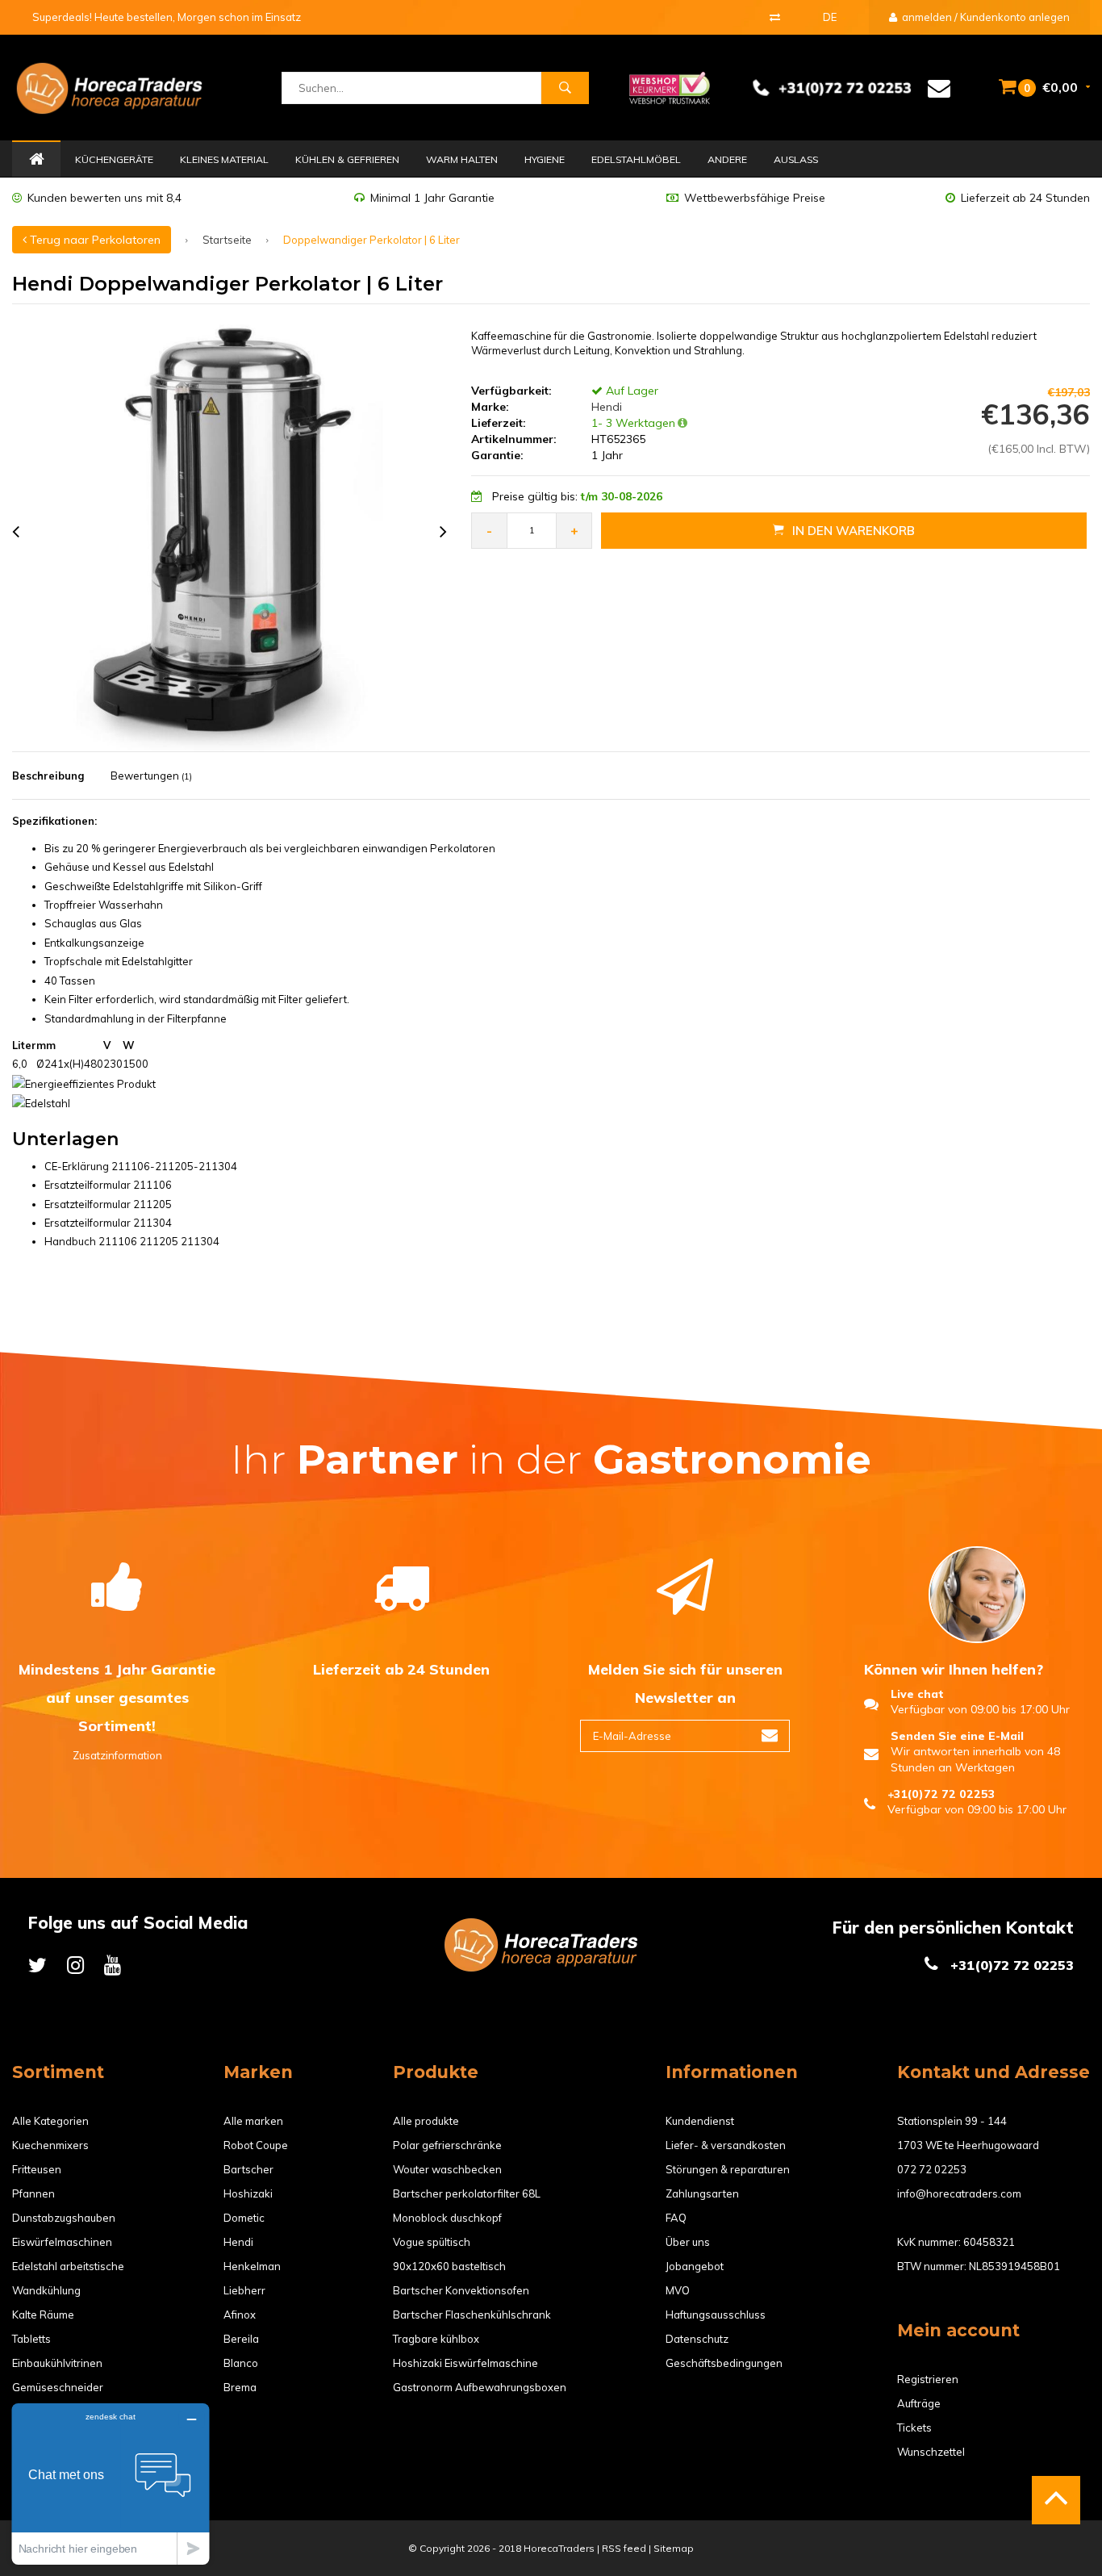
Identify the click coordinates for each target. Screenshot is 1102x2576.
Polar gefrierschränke (447, 2145)
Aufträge (919, 2403)
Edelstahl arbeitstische (68, 2266)
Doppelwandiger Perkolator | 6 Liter (372, 240)
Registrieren (928, 2379)
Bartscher (248, 2169)
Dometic (244, 2218)
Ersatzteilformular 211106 (108, 1185)
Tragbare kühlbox (436, 2339)
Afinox (240, 2315)
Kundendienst (700, 2121)
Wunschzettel (931, 2452)
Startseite (227, 240)
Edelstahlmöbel (636, 159)
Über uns (688, 2242)
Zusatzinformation (117, 1755)
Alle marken (253, 2121)
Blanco (241, 2363)
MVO (678, 2290)
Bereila (241, 2339)
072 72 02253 (932, 2169)
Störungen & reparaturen (728, 2169)
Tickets (914, 2428)
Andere (727, 159)
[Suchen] (565, 88)
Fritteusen (37, 2169)
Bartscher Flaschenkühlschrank (472, 2315)
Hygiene (545, 159)
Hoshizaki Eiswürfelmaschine (465, 2363)
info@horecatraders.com (959, 2193)
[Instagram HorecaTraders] (75, 1965)
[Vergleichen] (775, 17)
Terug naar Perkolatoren (94, 240)
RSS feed (624, 2548)
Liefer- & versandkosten (726, 2145)
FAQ (676, 2218)
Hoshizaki (248, 2193)
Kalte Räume (43, 2315)
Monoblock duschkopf (447, 2218)
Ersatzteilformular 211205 (108, 1204)
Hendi (605, 407)
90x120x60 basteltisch (449, 2266)
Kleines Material (224, 159)
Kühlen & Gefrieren (347, 159)
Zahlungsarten (702, 2193)
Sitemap (674, 2548)
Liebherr (244, 2290)
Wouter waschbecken (447, 2169)
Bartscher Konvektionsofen (461, 2290)
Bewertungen (151, 776)
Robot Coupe (256, 2145)
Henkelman (252, 2266)
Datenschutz (697, 2339)
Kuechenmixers (50, 2145)
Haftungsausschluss (716, 2315)
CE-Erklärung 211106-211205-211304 (141, 1166)
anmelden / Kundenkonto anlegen (985, 17)
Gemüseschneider (58, 2387)
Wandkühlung (46, 2290)
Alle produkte (426, 2121)
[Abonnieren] (770, 1736)
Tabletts (31, 2339)
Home (36, 160)
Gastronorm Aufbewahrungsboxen (480, 2387)
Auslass (796, 159)
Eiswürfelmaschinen (62, 2242)
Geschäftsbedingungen (724, 2363)
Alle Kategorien (50, 2121)
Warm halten (462, 159)
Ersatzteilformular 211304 (108, 1223)
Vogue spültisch (432, 2242)
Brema (240, 2387)
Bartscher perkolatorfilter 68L (467, 2193)
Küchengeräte (114, 159)
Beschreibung (48, 776)
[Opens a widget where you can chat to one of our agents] (111, 2484)
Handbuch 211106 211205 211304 (132, 1241)
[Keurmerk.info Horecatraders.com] (670, 86)
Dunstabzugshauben (64, 2218)
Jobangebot (695, 2266)
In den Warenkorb (854, 531)
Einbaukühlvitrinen (57, 2363)
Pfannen (33, 2193)
